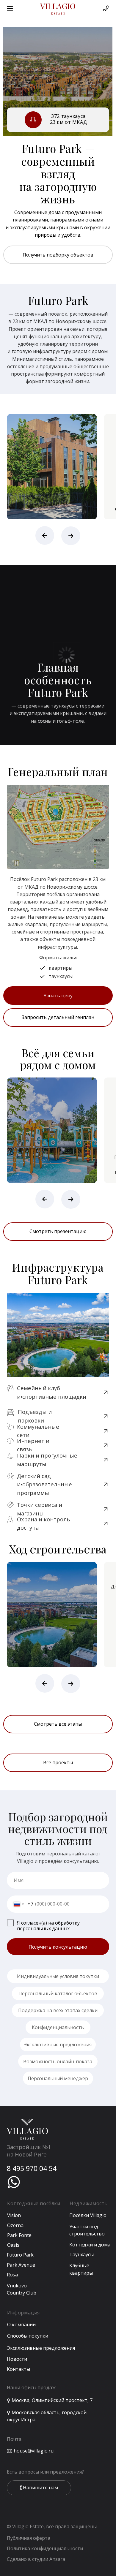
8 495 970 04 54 (32, 2168)
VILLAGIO (58, 6)
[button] (58, 1018)
